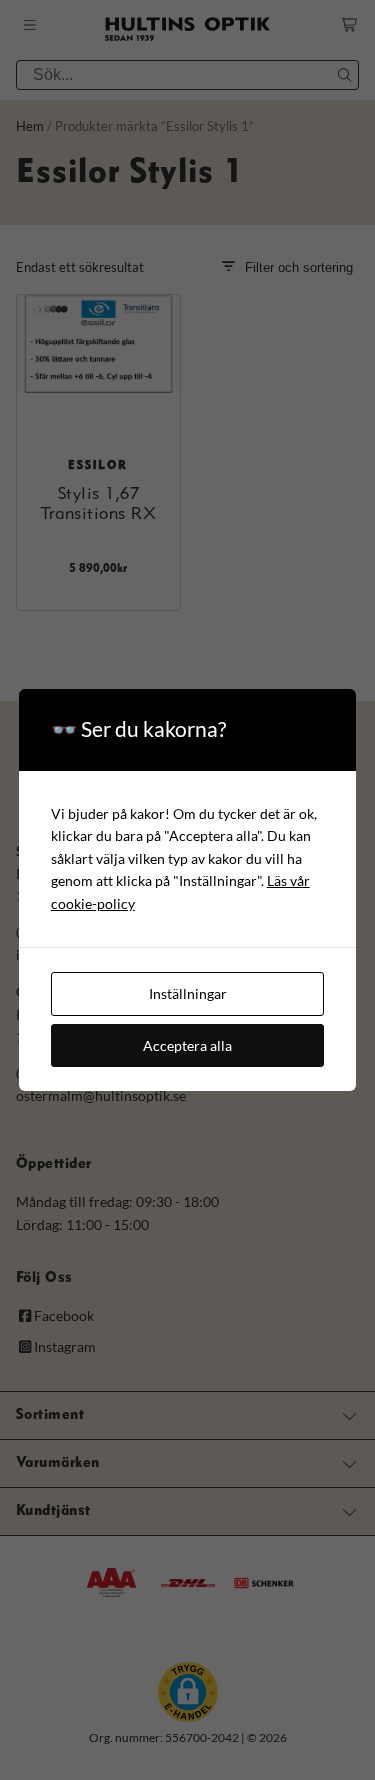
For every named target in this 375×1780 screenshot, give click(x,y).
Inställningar (188, 993)
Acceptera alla (187, 1045)
